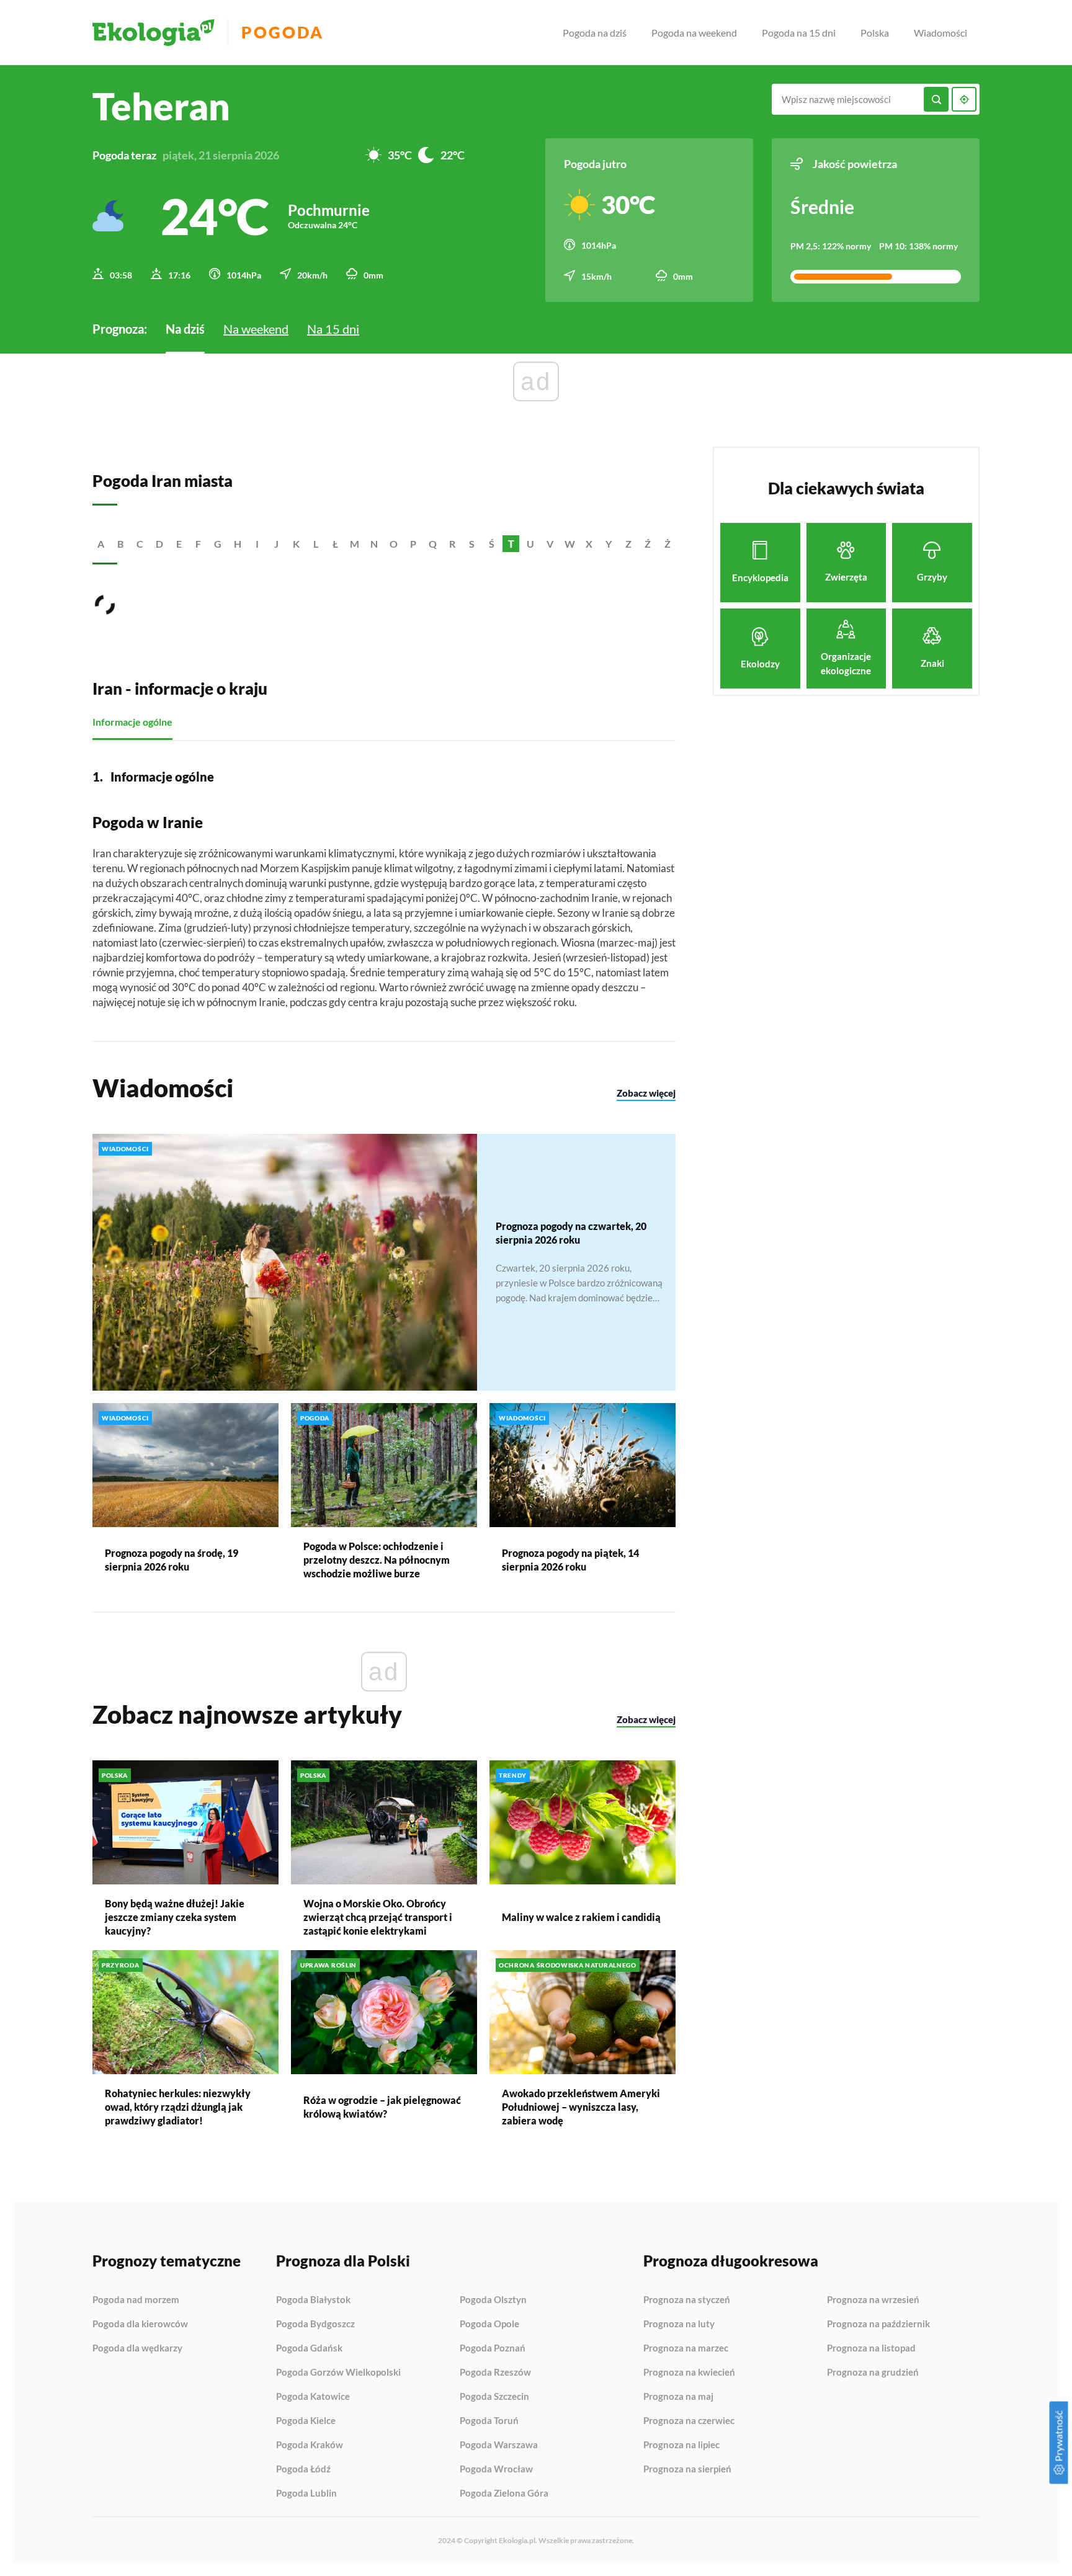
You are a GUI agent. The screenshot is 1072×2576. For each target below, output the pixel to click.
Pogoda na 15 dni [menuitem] (799, 33)
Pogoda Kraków (310, 2445)
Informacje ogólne (132, 722)
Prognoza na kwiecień (689, 2373)
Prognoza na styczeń (687, 2300)
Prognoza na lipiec (681, 2445)
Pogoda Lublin (306, 2493)
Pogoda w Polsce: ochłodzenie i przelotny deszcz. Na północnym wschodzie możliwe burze (377, 1560)
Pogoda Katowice (313, 2397)
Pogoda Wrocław (496, 2469)
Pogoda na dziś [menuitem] (595, 33)
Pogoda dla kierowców (140, 2324)
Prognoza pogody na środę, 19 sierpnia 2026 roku (172, 1560)
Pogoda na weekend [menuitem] (694, 33)
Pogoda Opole (489, 2324)
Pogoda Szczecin (494, 2397)
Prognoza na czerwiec (689, 2421)
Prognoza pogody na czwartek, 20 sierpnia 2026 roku (571, 1233)
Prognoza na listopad (871, 2348)
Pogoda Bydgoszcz (315, 2324)
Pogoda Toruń (489, 2421)
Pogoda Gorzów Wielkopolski (338, 2373)
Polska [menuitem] (875, 33)
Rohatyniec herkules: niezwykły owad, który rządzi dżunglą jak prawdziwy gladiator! (178, 2107)
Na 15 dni (333, 329)
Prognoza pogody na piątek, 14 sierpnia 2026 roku (570, 1560)
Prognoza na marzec (686, 2348)
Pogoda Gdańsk (309, 2348)
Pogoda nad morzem (136, 2300)
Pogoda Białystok (313, 2300)
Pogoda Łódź (303, 2469)
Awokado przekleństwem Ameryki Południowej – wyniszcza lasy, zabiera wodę (581, 2107)
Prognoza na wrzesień (873, 2300)
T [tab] (511, 544)
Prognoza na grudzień (873, 2372)
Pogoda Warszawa (499, 2445)
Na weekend (256, 329)
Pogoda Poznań (493, 2348)
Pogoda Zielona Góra (504, 2493)
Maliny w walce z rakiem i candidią (581, 1917)
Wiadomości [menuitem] (940, 33)
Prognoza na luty (679, 2324)
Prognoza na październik (878, 2324)
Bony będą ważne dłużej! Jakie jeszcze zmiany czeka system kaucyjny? (175, 1917)
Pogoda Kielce (306, 2421)
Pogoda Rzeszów (495, 2373)
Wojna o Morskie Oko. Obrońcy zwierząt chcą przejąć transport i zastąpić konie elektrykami (378, 1917)
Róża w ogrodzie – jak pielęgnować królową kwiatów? (382, 2107)
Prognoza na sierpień (687, 2469)
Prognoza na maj (678, 2397)
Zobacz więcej (646, 1093)
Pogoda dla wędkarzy (137, 2348)
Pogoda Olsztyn (493, 2300)
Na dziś (185, 329)
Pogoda (283, 33)
